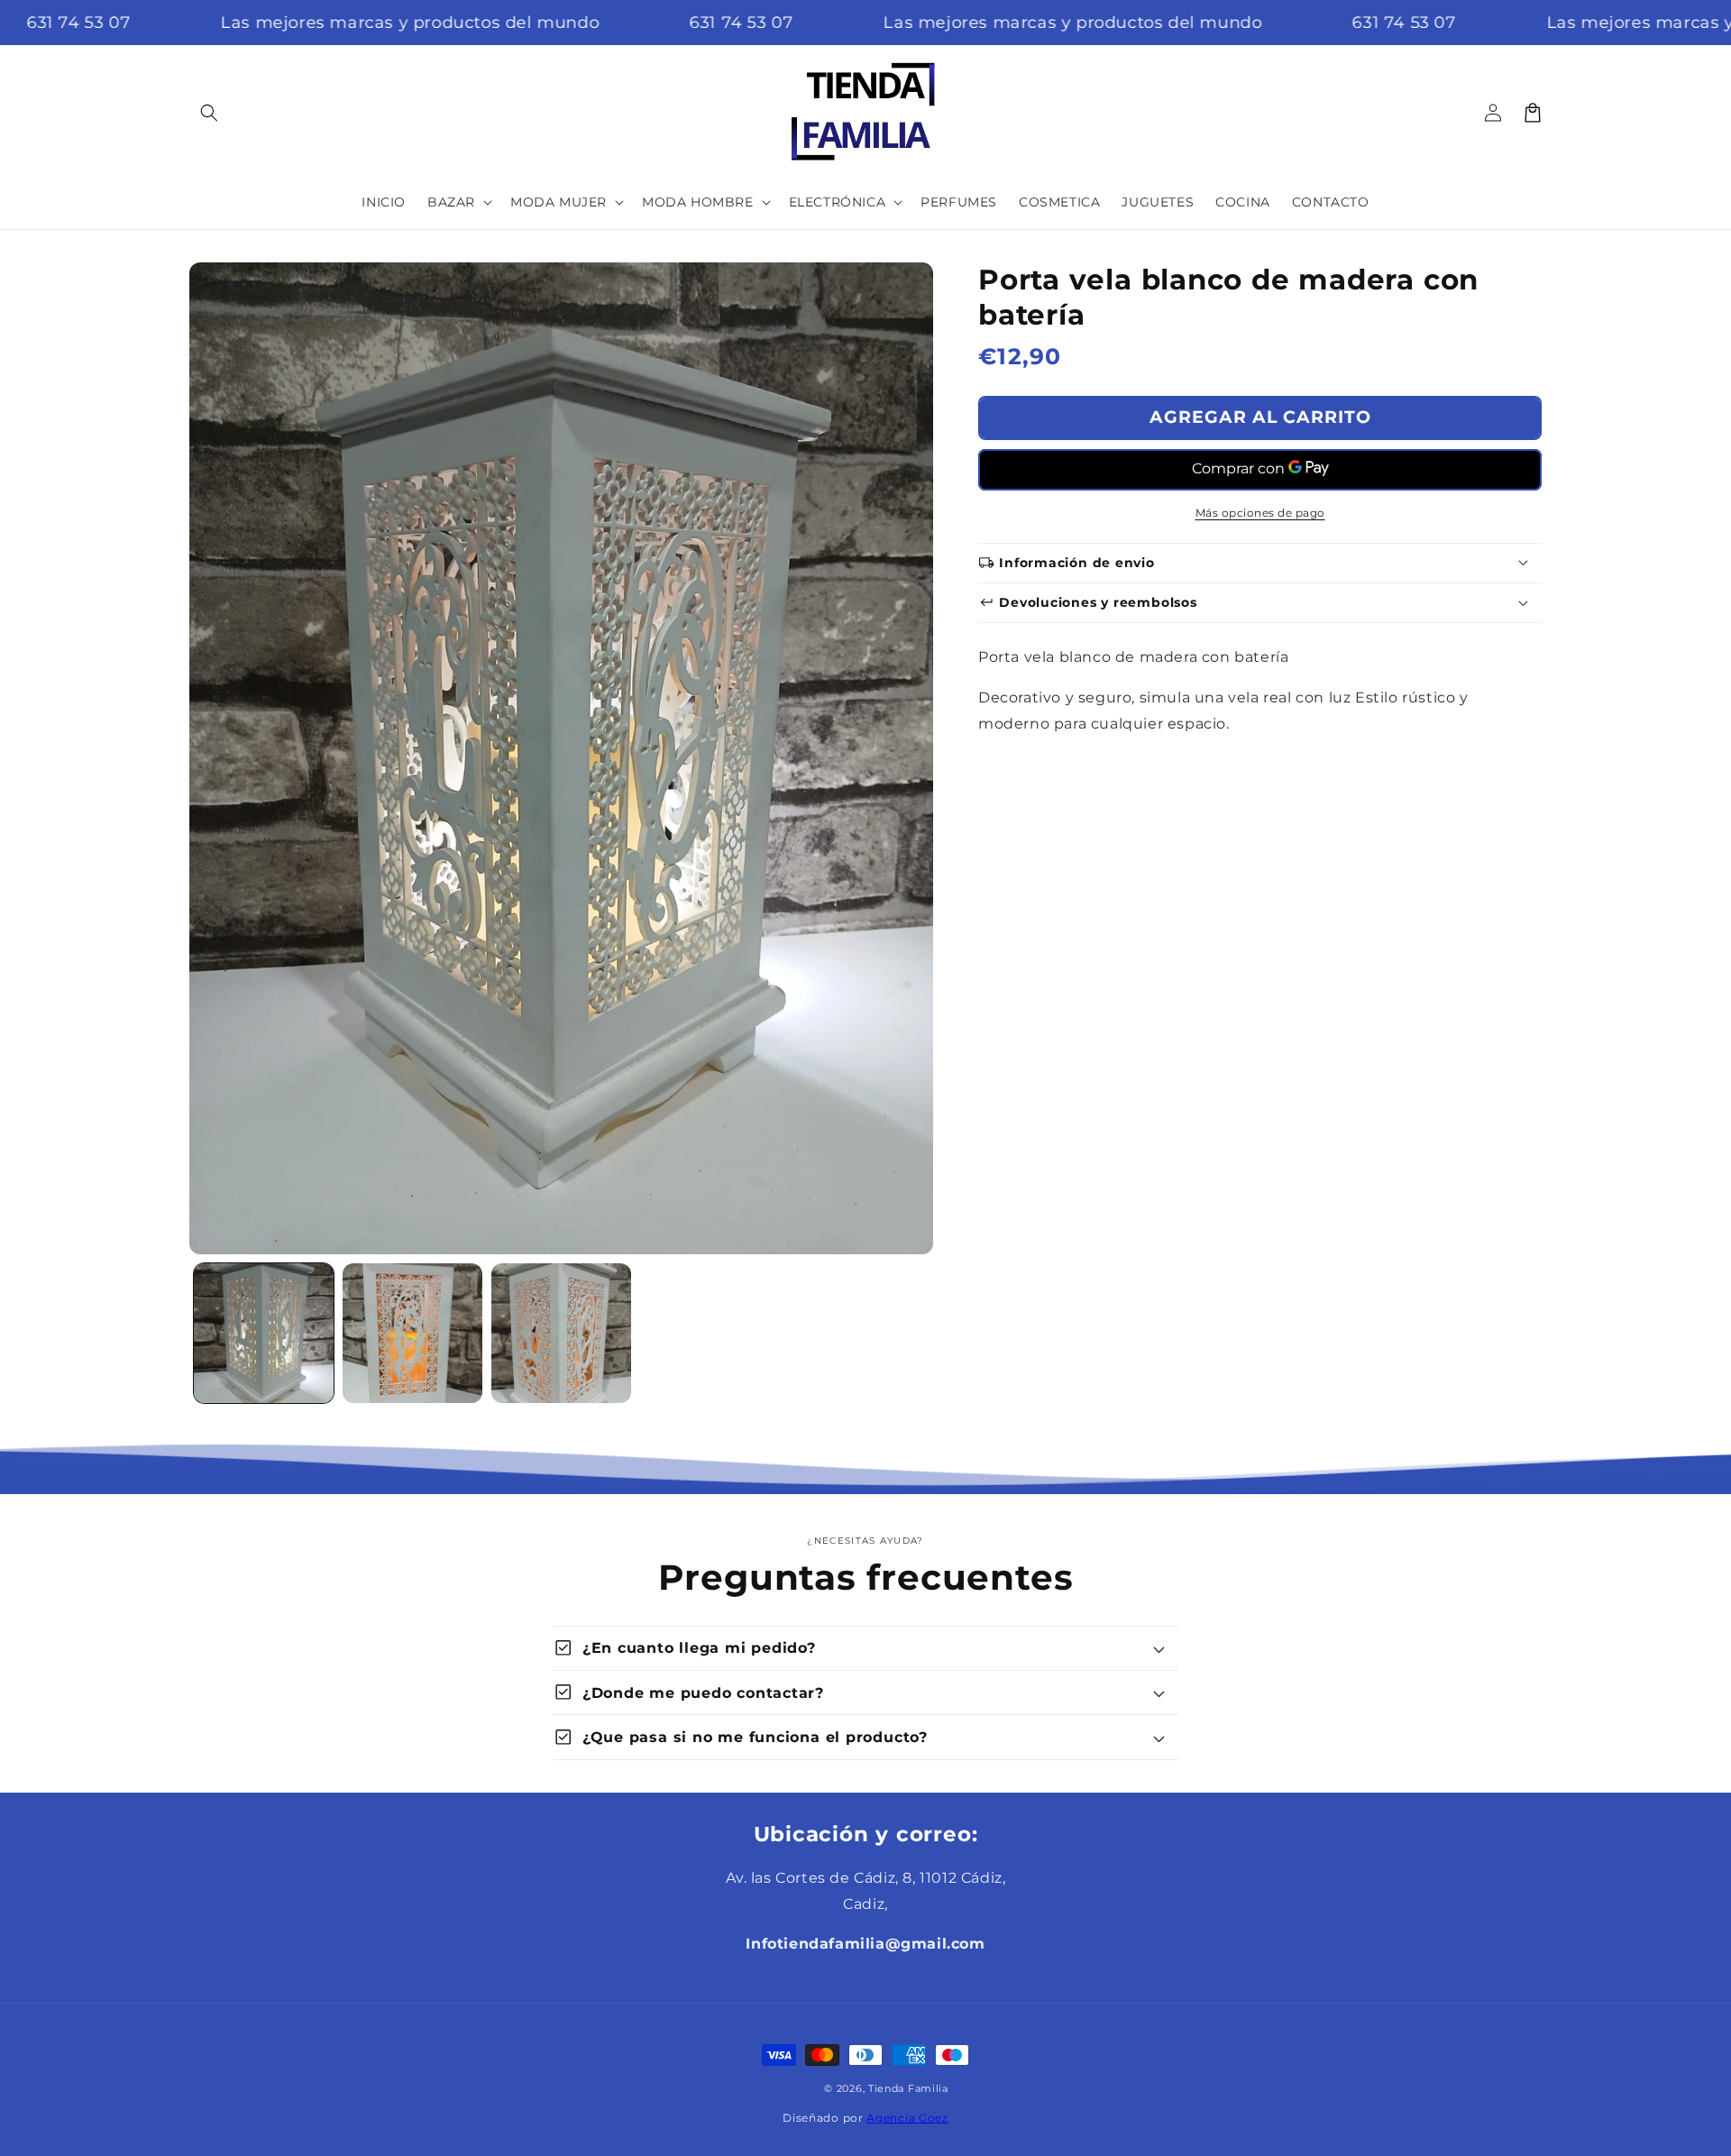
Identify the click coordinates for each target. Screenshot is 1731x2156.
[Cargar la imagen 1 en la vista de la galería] (264, 1333)
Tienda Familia (908, 2088)
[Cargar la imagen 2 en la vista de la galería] (412, 1333)
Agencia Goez (907, 2118)
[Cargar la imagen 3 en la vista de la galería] (561, 1333)
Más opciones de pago (1260, 512)
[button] (209, 113)
